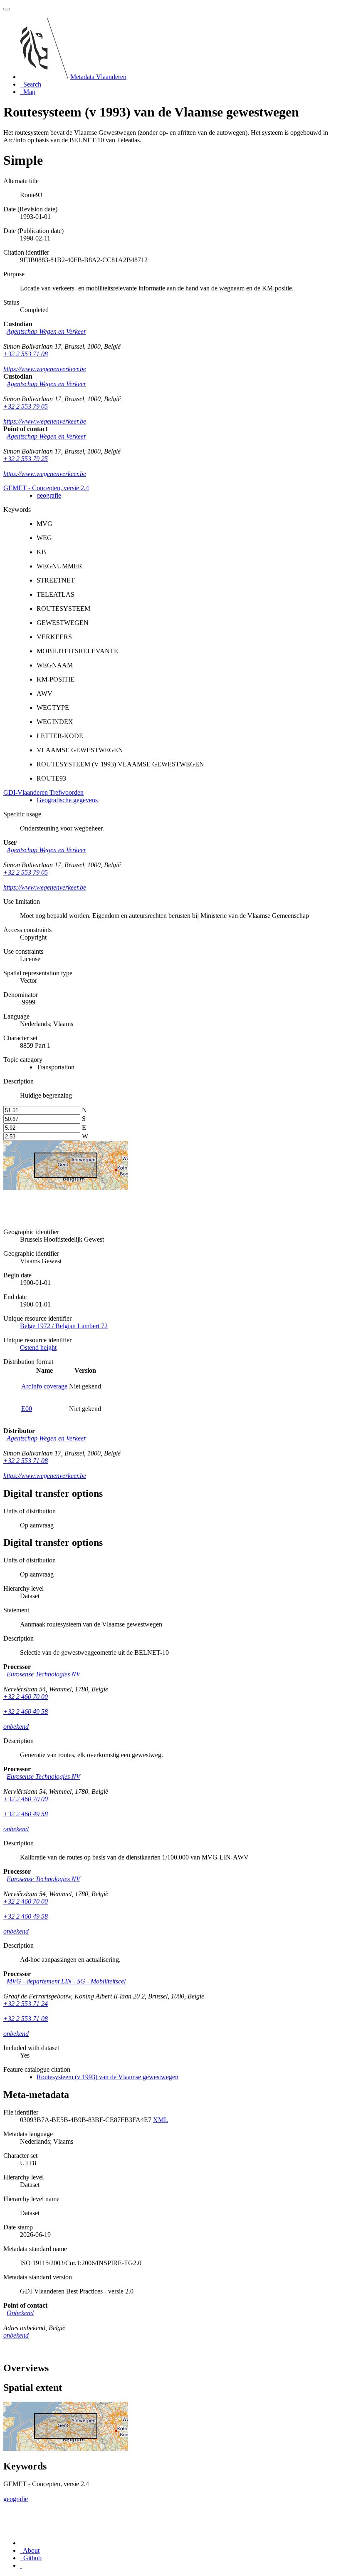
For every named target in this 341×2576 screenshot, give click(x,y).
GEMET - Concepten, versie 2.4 (46, 488)
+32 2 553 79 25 (26, 459)
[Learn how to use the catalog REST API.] (21, 2565)
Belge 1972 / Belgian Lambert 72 (64, 1326)
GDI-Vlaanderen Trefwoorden (43, 792)
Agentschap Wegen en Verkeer (46, 331)
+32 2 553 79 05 (26, 406)
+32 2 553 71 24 (26, 2004)
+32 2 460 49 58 (26, 1712)
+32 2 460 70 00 (26, 1697)
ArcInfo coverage (44, 1386)
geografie (49, 495)
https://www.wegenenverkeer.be (45, 369)
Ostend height (38, 1348)
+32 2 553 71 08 (26, 354)
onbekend (16, 1727)
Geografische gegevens (67, 800)
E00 (27, 1409)
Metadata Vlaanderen (98, 77)
